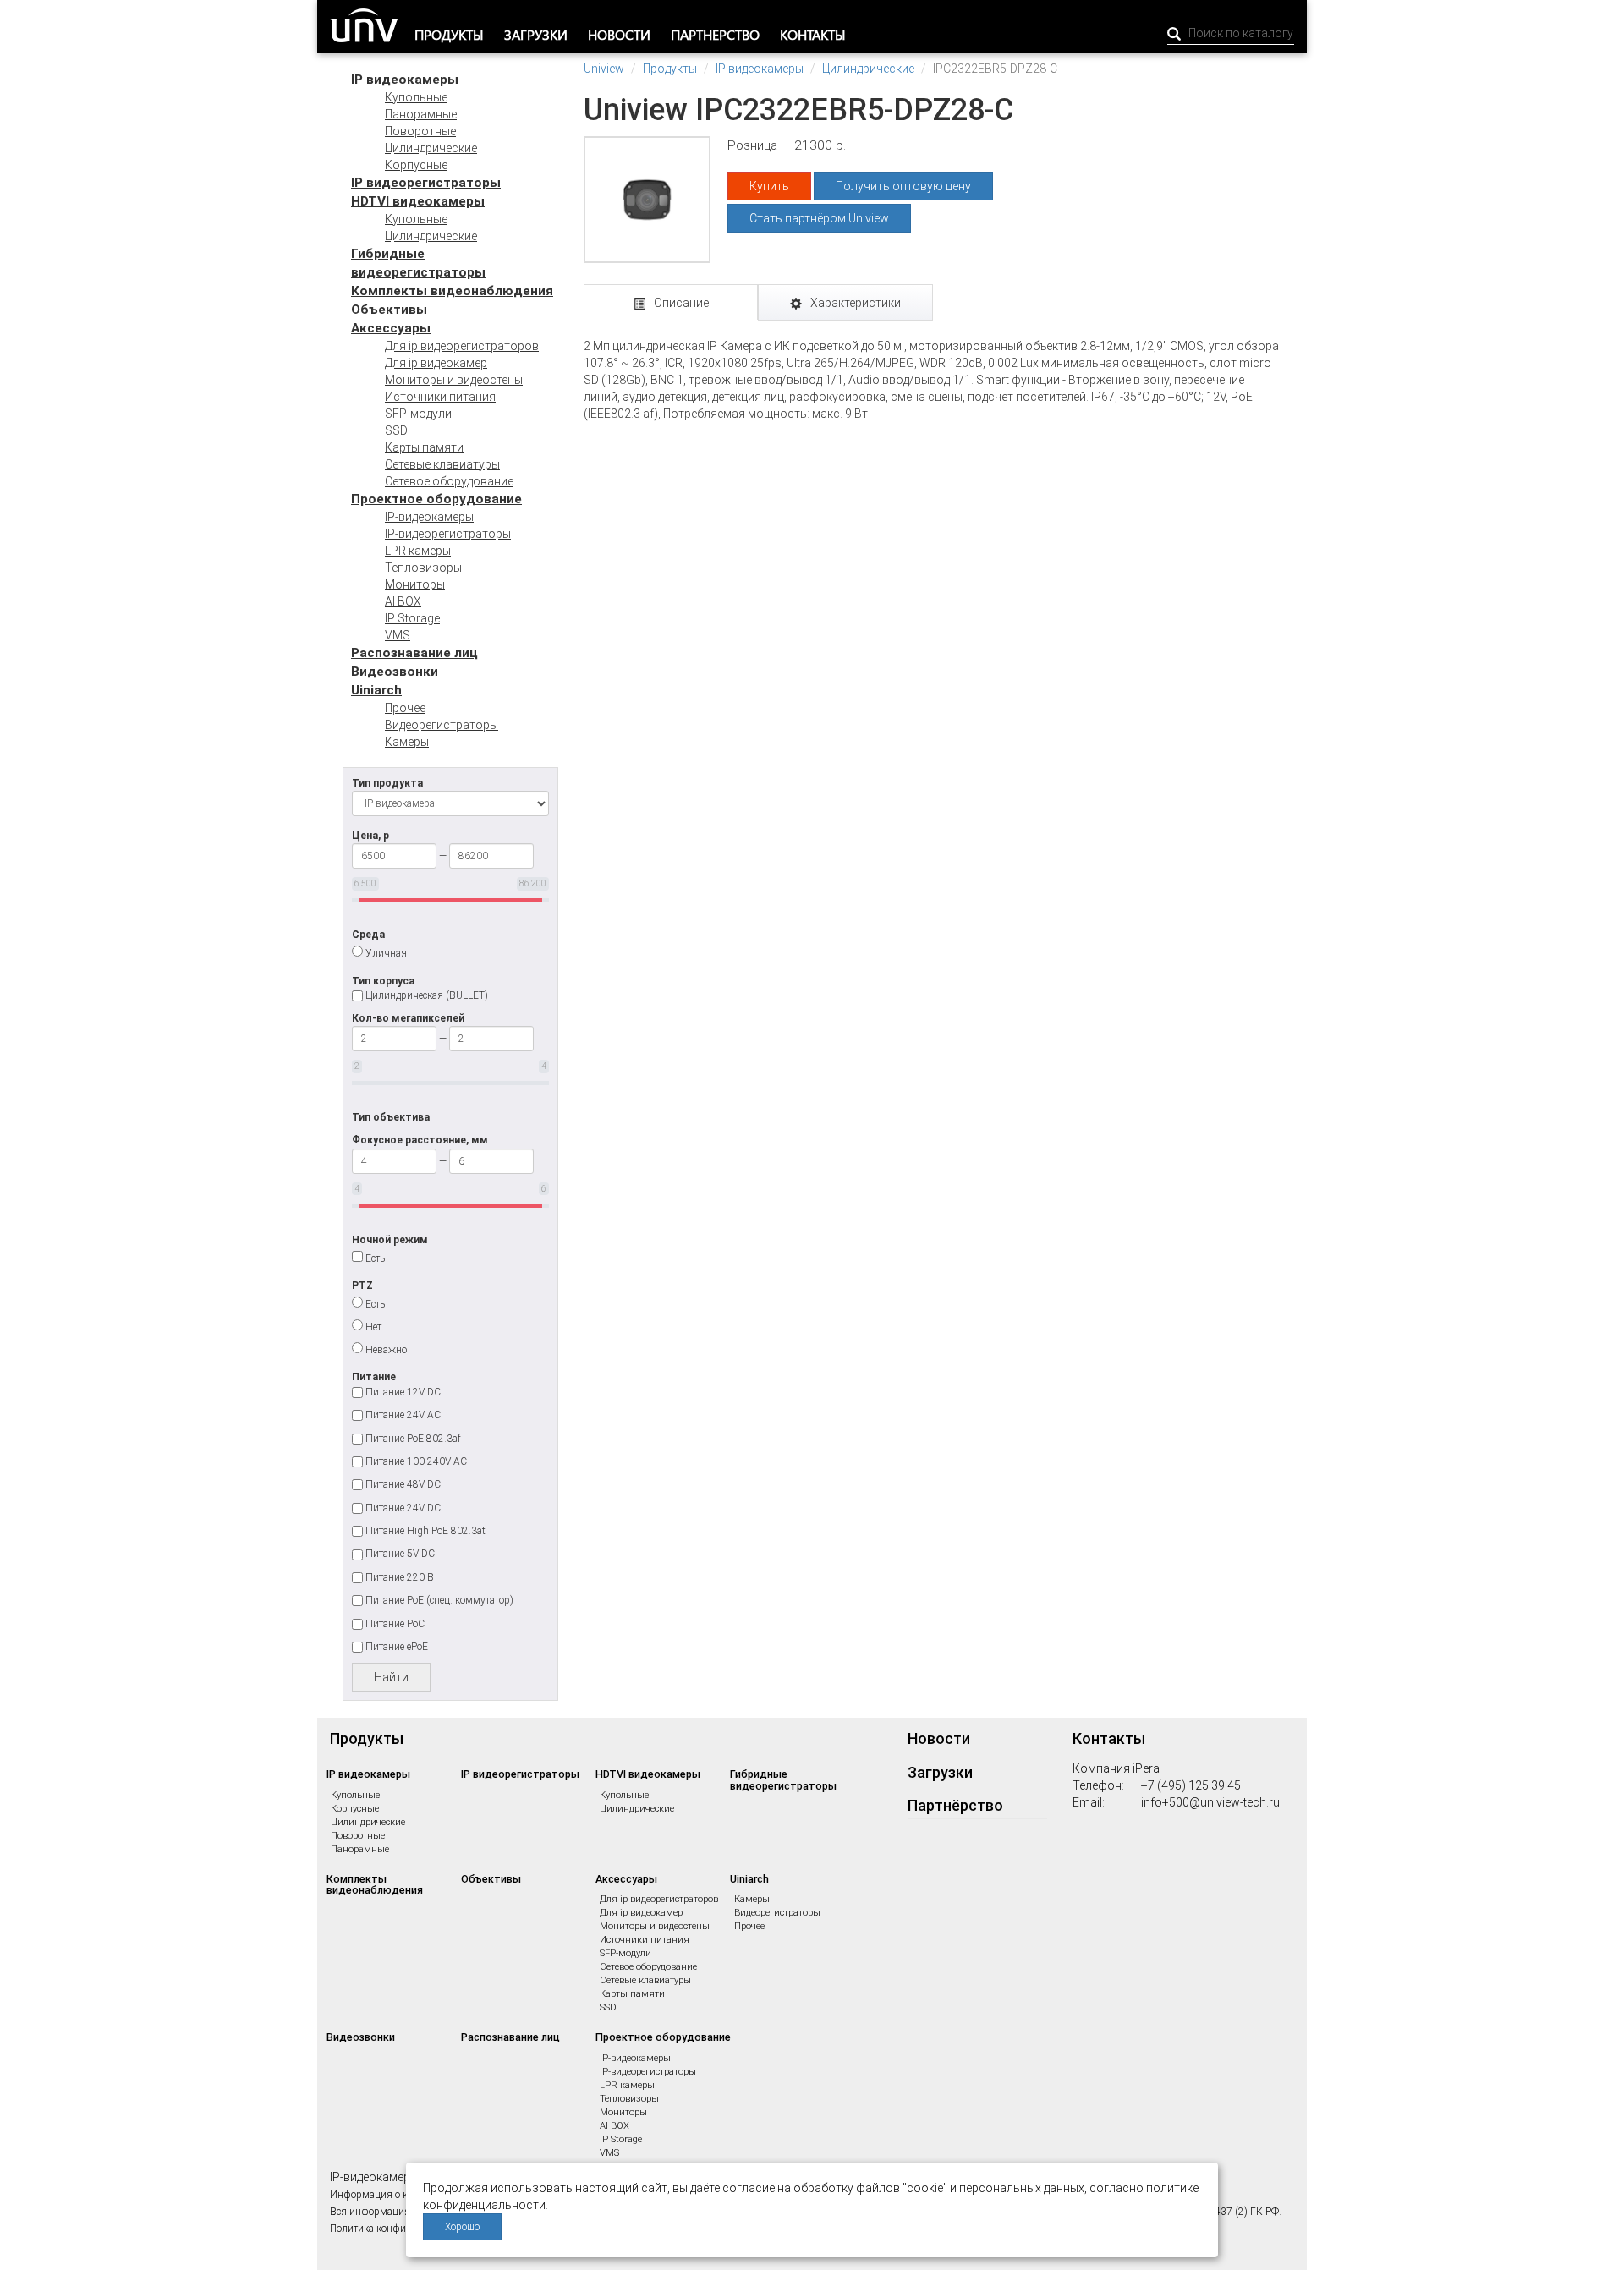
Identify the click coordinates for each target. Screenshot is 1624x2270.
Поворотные (420, 131)
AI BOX (403, 601)
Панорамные (421, 114)
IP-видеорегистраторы (448, 534)
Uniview (604, 69)
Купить (769, 186)
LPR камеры (418, 551)
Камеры (407, 742)
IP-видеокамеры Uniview (396, 2177)
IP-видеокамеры (429, 517)
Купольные (416, 97)
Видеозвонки (395, 672)
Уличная (386, 953)
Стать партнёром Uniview (819, 218)
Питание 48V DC (403, 1484)
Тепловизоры (423, 567)
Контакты (813, 34)
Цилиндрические (431, 148)
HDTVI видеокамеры (418, 201)
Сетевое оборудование (449, 481)
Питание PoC (395, 1624)
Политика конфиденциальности (402, 2229)
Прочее (405, 708)
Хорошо (462, 2227)
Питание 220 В (400, 1577)
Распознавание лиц (414, 653)
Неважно (386, 1350)
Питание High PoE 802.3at (425, 1531)
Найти (391, 1677)
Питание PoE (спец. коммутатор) (439, 1600)
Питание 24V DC (403, 1508)
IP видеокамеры (405, 80)
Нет (373, 1327)
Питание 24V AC (403, 1415)
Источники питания (440, 397)
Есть (375, 1258)
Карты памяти (424, 447)
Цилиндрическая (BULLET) (427, 995)
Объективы (389, 310)
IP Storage (412, 618)
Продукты (449, 34)
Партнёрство (955, 1805)
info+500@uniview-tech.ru (1210, 1802)
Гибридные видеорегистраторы (783, 1780)
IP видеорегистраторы (426, 183)
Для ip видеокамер (436, 363)
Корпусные (416, 165)
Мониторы (415, 584)
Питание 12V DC (403, 1392)
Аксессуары (391, 328)
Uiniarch (376, 690)
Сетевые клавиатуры (442, 464)
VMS (398, 635)
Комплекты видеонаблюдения (452, 291)
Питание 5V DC (400, 1554)
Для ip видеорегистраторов (462, 346)
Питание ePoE (397, 1647)
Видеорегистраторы (442, 725)
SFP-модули (418, 414)
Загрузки (536, 34)
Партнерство (715, 34)
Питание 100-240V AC (416, 1461)
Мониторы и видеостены (454, 380)
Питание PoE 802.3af (413, 1439)
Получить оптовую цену (903, 186)
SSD (396, 430)
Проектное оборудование (436, 499)
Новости (619, 34)
